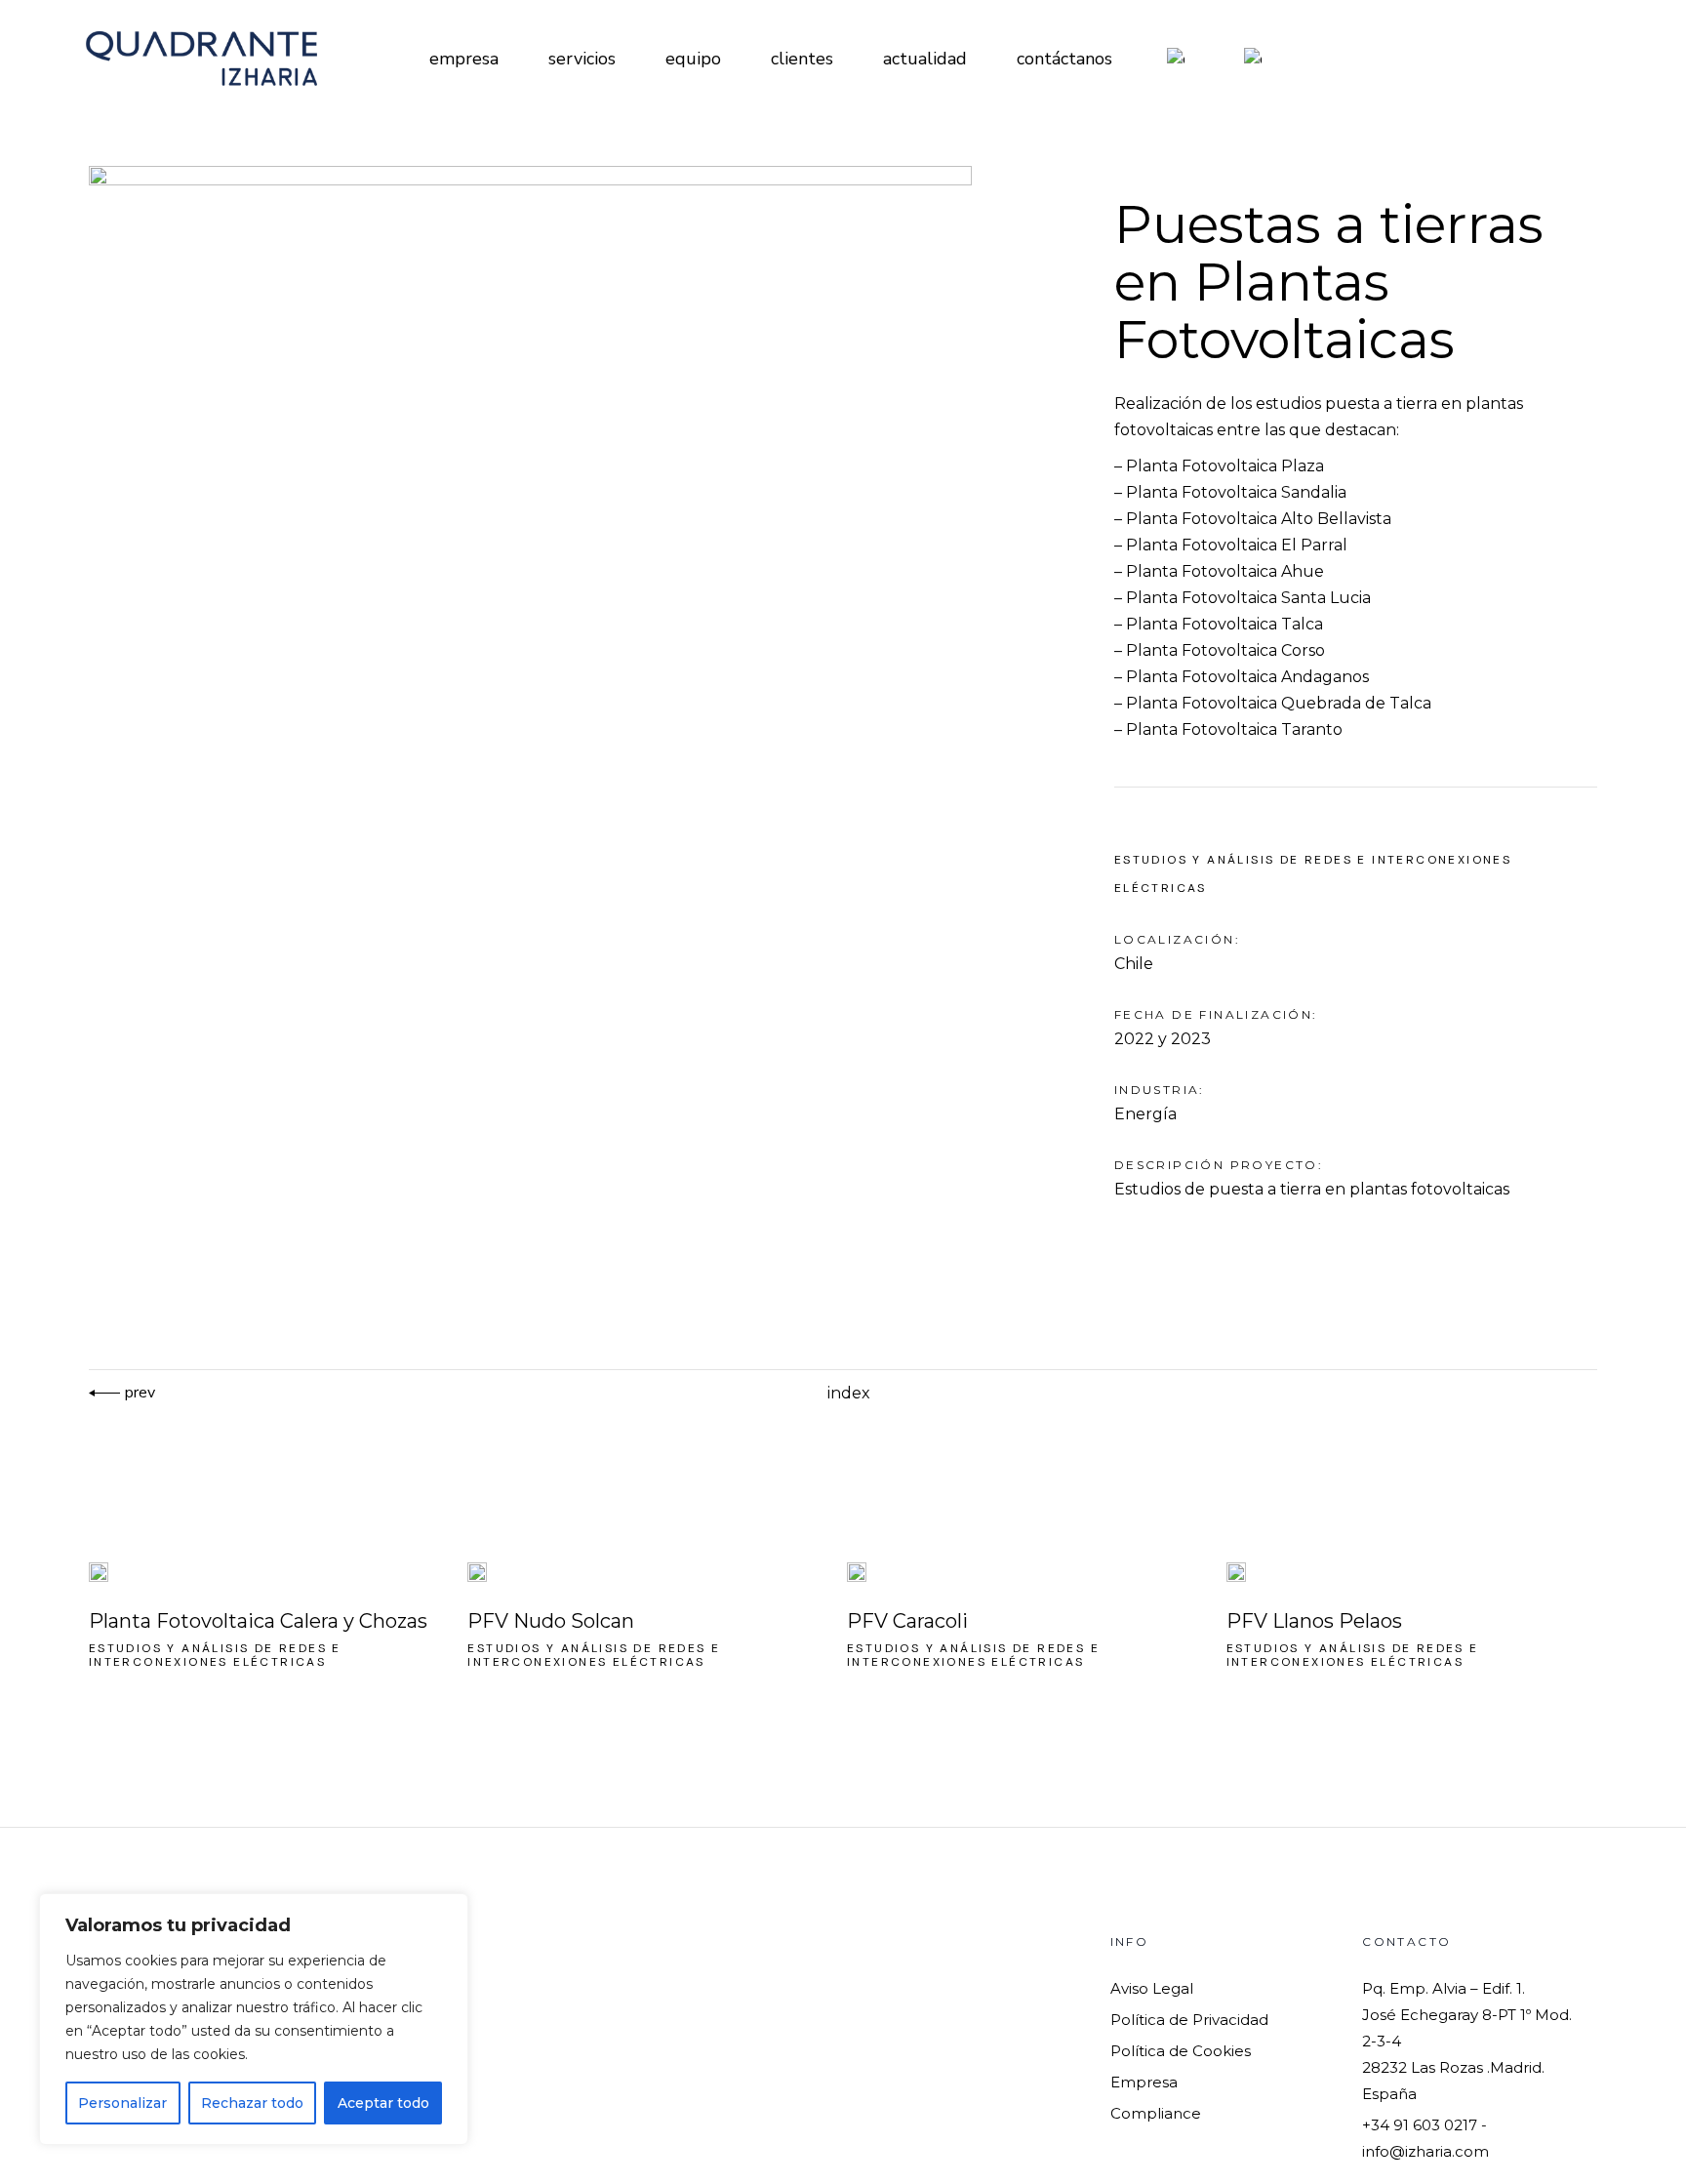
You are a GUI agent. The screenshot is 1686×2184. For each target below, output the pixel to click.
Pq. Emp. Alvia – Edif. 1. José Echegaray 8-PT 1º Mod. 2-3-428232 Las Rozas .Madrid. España (1467, 2041)
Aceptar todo (383, 2103)
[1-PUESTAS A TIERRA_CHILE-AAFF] (553, 512)
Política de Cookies (1181, 2051)
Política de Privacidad (1189, 2020)
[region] (254, 2019)
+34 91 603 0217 (1420, 2125)
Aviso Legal (1152, 1988)
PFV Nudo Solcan (551, 1621)
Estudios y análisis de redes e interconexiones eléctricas (215, 1655)
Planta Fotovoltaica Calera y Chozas (258, 1621)
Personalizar (122, 2103)
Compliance (1156, 2113)
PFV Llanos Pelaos (1314, 1621)
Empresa (1144, 2082)
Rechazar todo (252, 2103)
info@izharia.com (1425, 2151)
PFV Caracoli (907, 1621)
